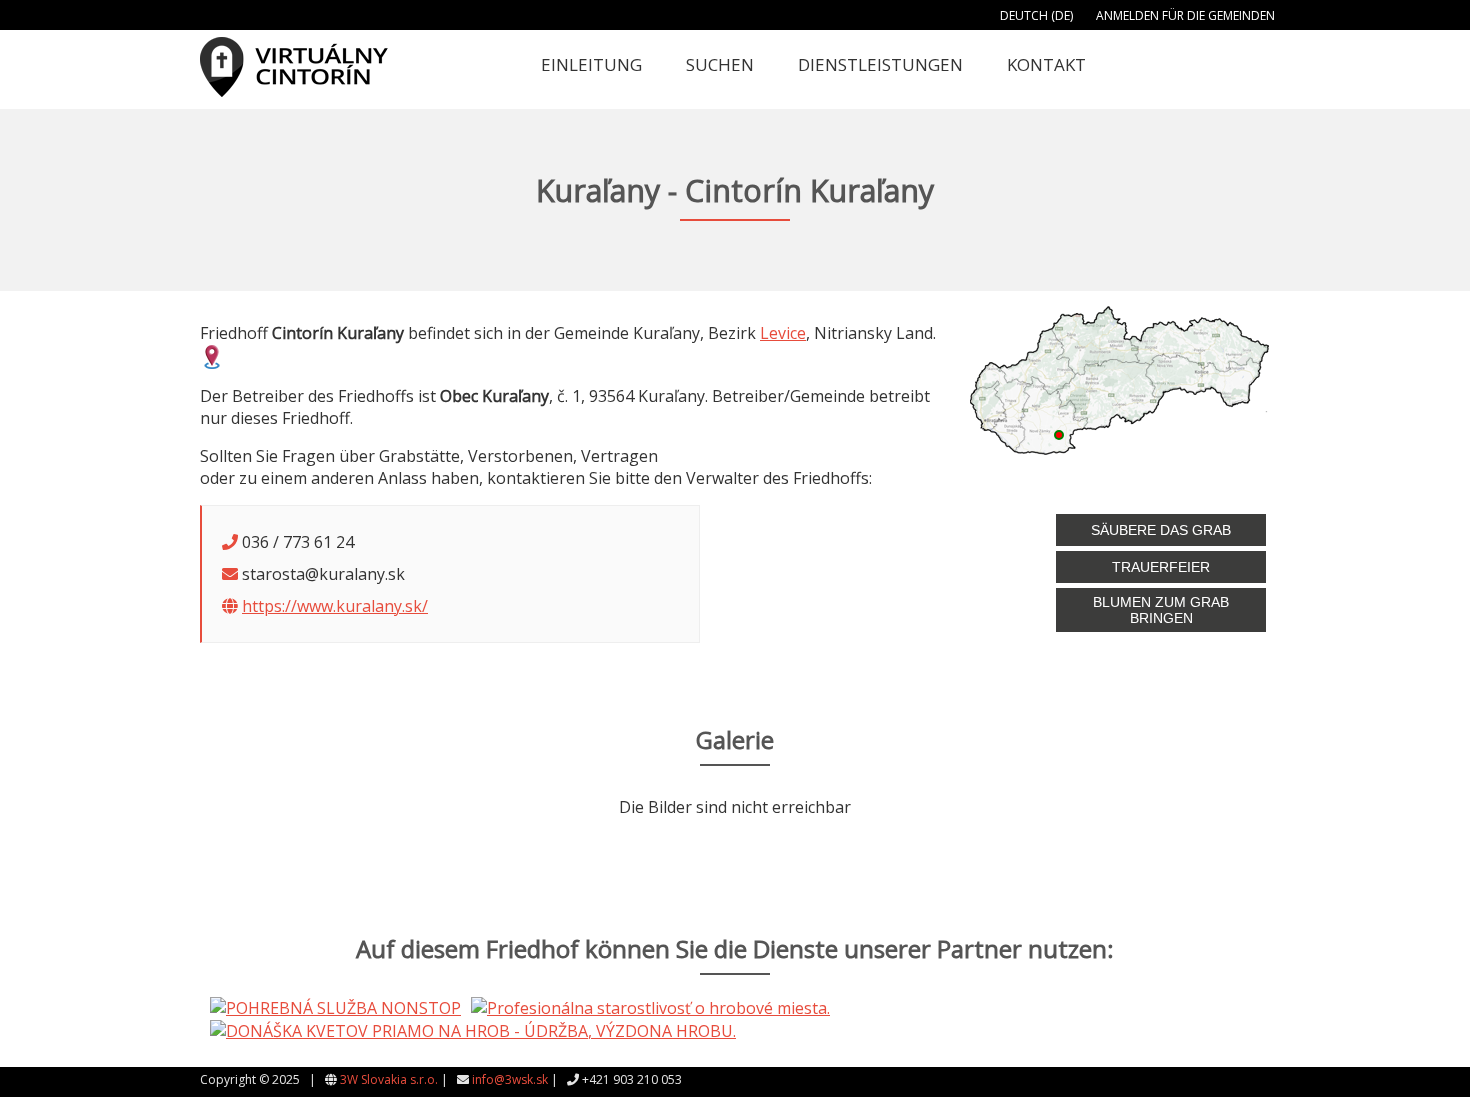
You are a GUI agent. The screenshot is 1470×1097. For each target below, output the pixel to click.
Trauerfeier (1161, 567)
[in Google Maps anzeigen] (212, 355)
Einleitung (591, 64)
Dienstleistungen (880, 64)
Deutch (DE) (1036, 15)
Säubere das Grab (1161, 530)
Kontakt (1046, 64)
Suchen (720, 64)
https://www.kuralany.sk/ (335, 606)
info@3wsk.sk (510, 1079)
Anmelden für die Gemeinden (1185, 15)
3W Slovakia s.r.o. (389, 1079)
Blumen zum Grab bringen (1161, 610)
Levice (783, 333)
